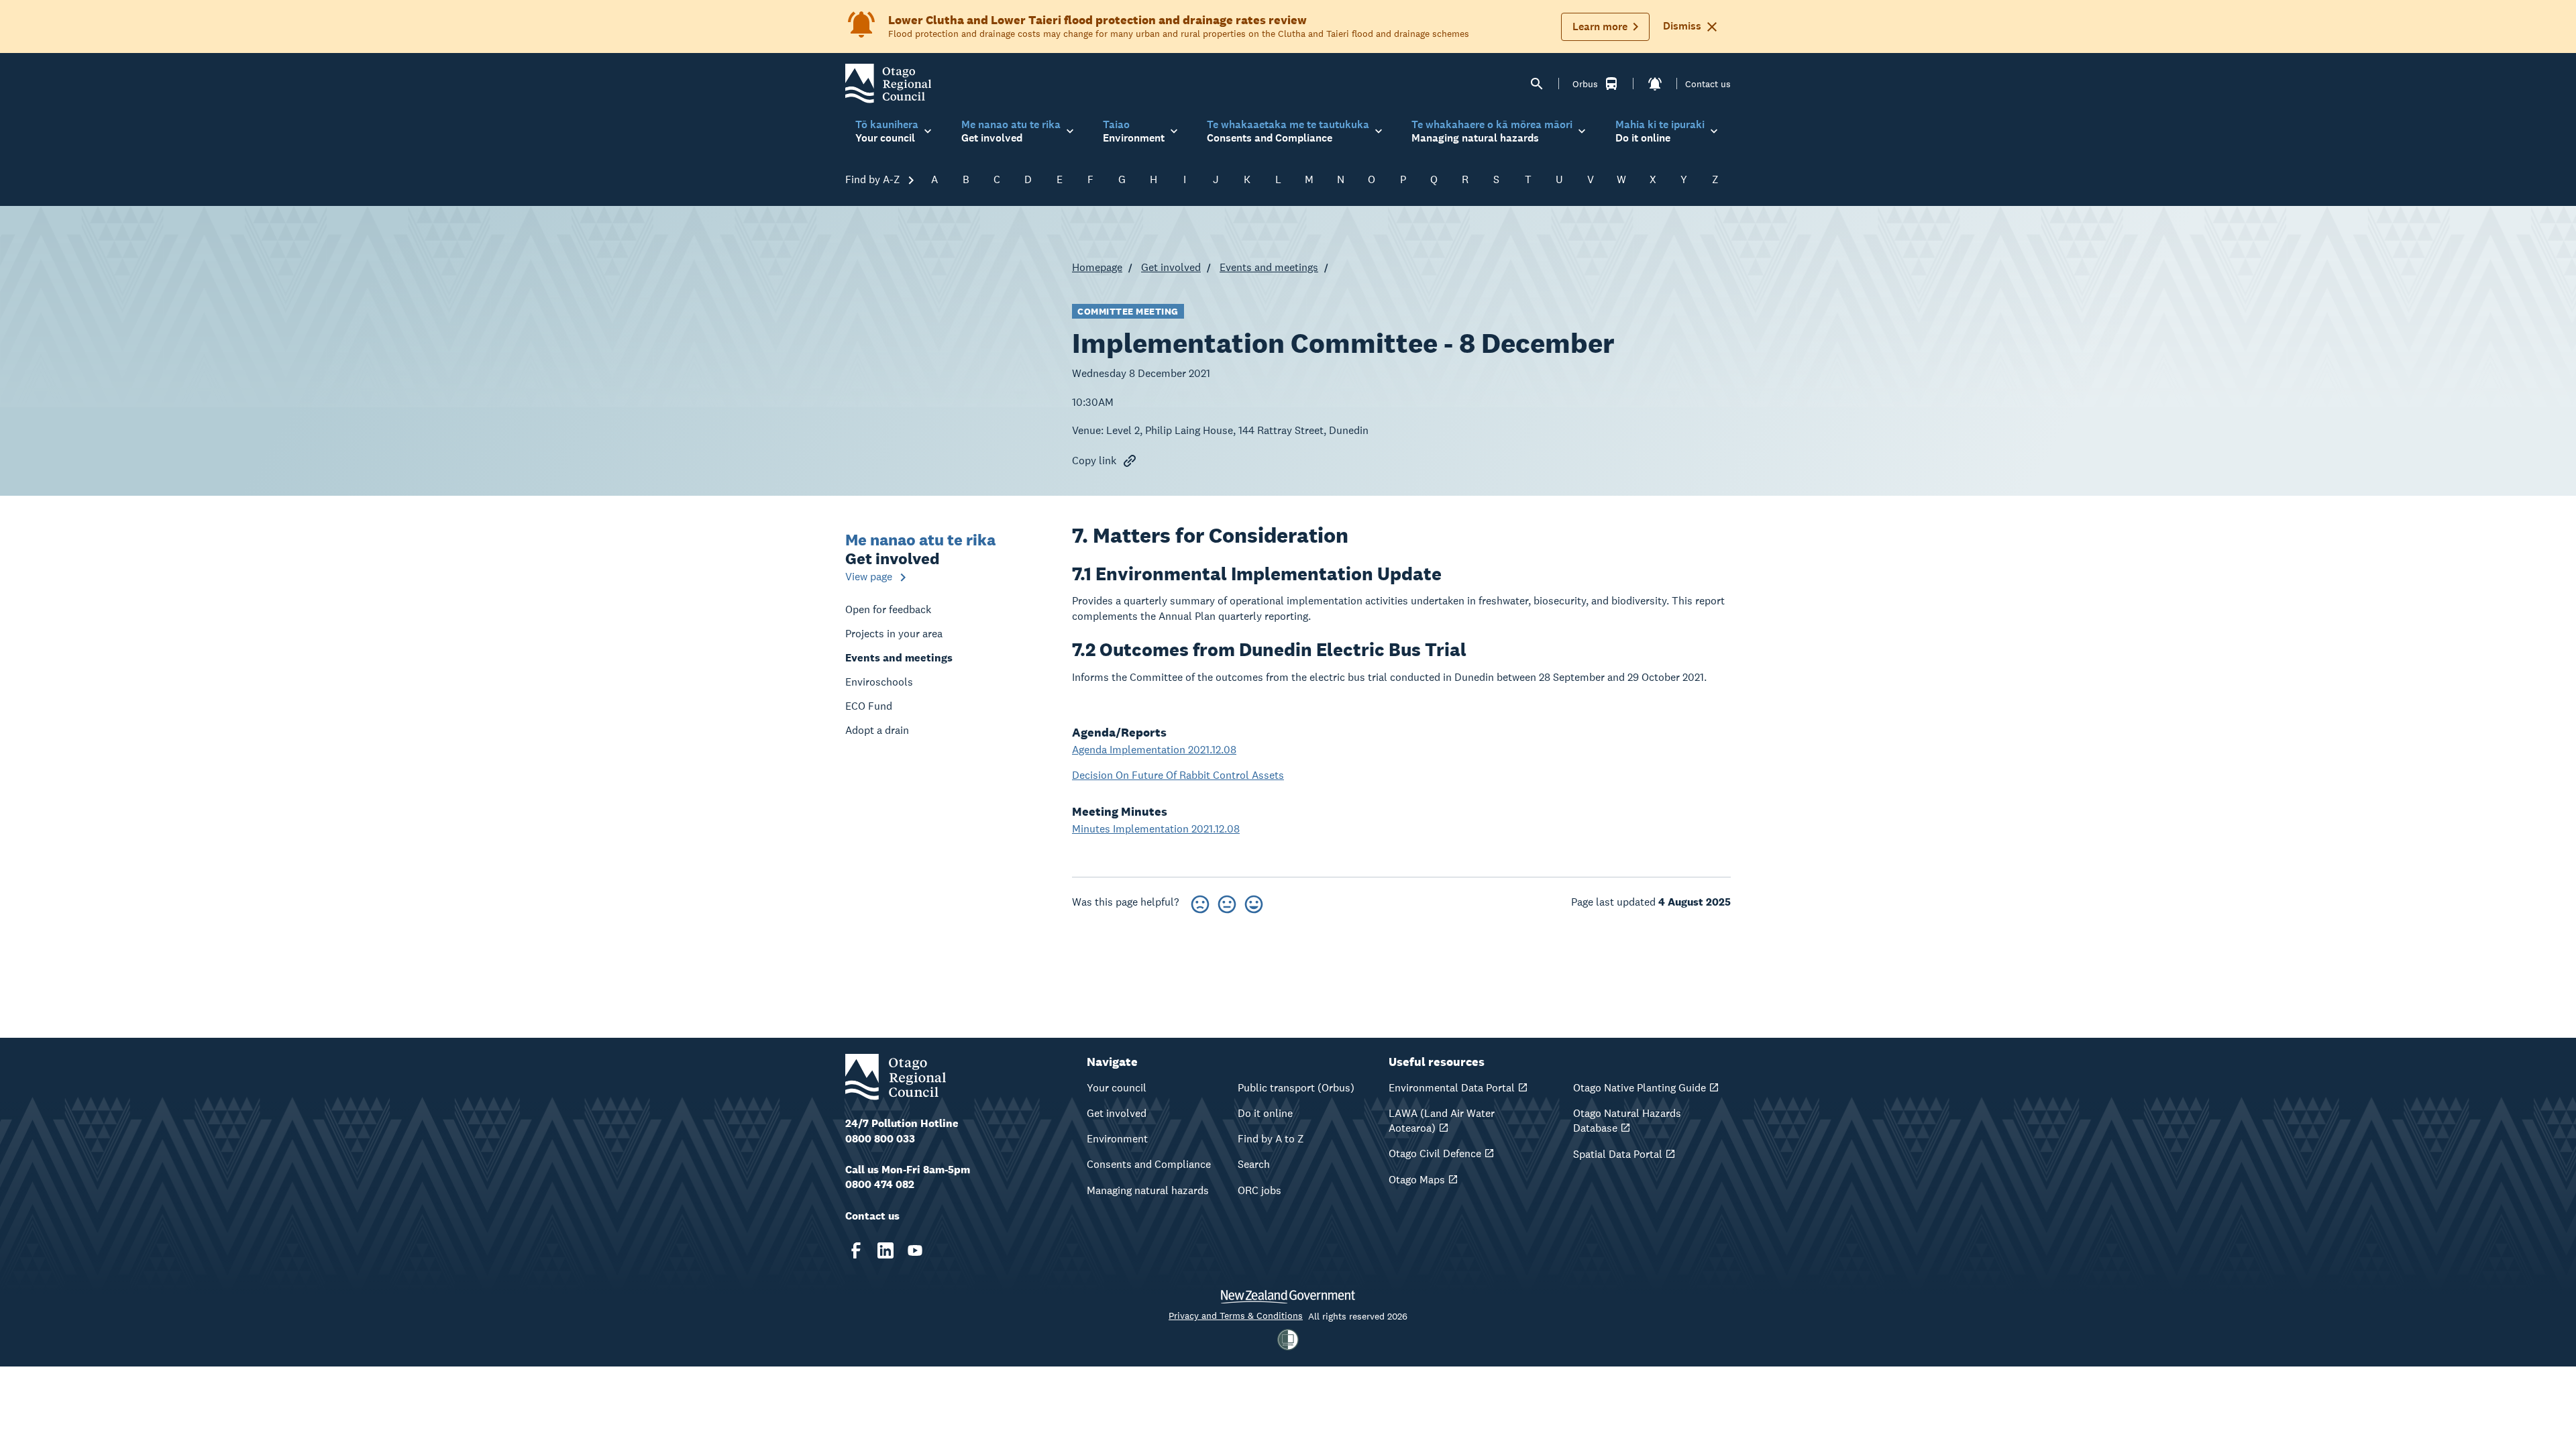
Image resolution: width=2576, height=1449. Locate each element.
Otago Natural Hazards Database (1627, 1121)
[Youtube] (915, 1250)
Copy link (1094, 461)
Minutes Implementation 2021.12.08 (1156, 829)
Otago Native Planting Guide (1640, 1088)
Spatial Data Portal (1618, 1154)
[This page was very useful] (1254, 902)
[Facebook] (856, 1250)
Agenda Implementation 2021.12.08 (1154, 750)
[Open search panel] (1537, 84)
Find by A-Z (874, 179)
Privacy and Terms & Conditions (1236, 1316)
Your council (1117, 1088)
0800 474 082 (880, 1184)
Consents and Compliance (1149, 1164)
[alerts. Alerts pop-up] (1655, 84)
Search (1254, 1164)
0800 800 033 (880, 1139)
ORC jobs (1259, 1190)
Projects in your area (894, 634)
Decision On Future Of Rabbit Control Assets (1178, 775)
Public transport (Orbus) (1296, 1088)
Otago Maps (1417, 1180)
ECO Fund (869, 706)
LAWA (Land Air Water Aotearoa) (1442, 1121)
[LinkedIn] (885, 1250)
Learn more (1600, 26)
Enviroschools (879, 682)
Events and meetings (1269, 267)
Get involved (1171, 267)
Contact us (1708, 84)
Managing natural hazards (1148, 1190)
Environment (1117, 1139)
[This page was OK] (1227, 902)
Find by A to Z (1271, 1139)
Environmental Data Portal (1452, 1088)
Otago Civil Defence (1435, 1153)
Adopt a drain (877, 730)
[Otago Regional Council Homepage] (888, 83)
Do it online (1265, 1113)
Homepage (1097, 267)
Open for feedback (888, 609)
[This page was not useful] (1200, 902)
